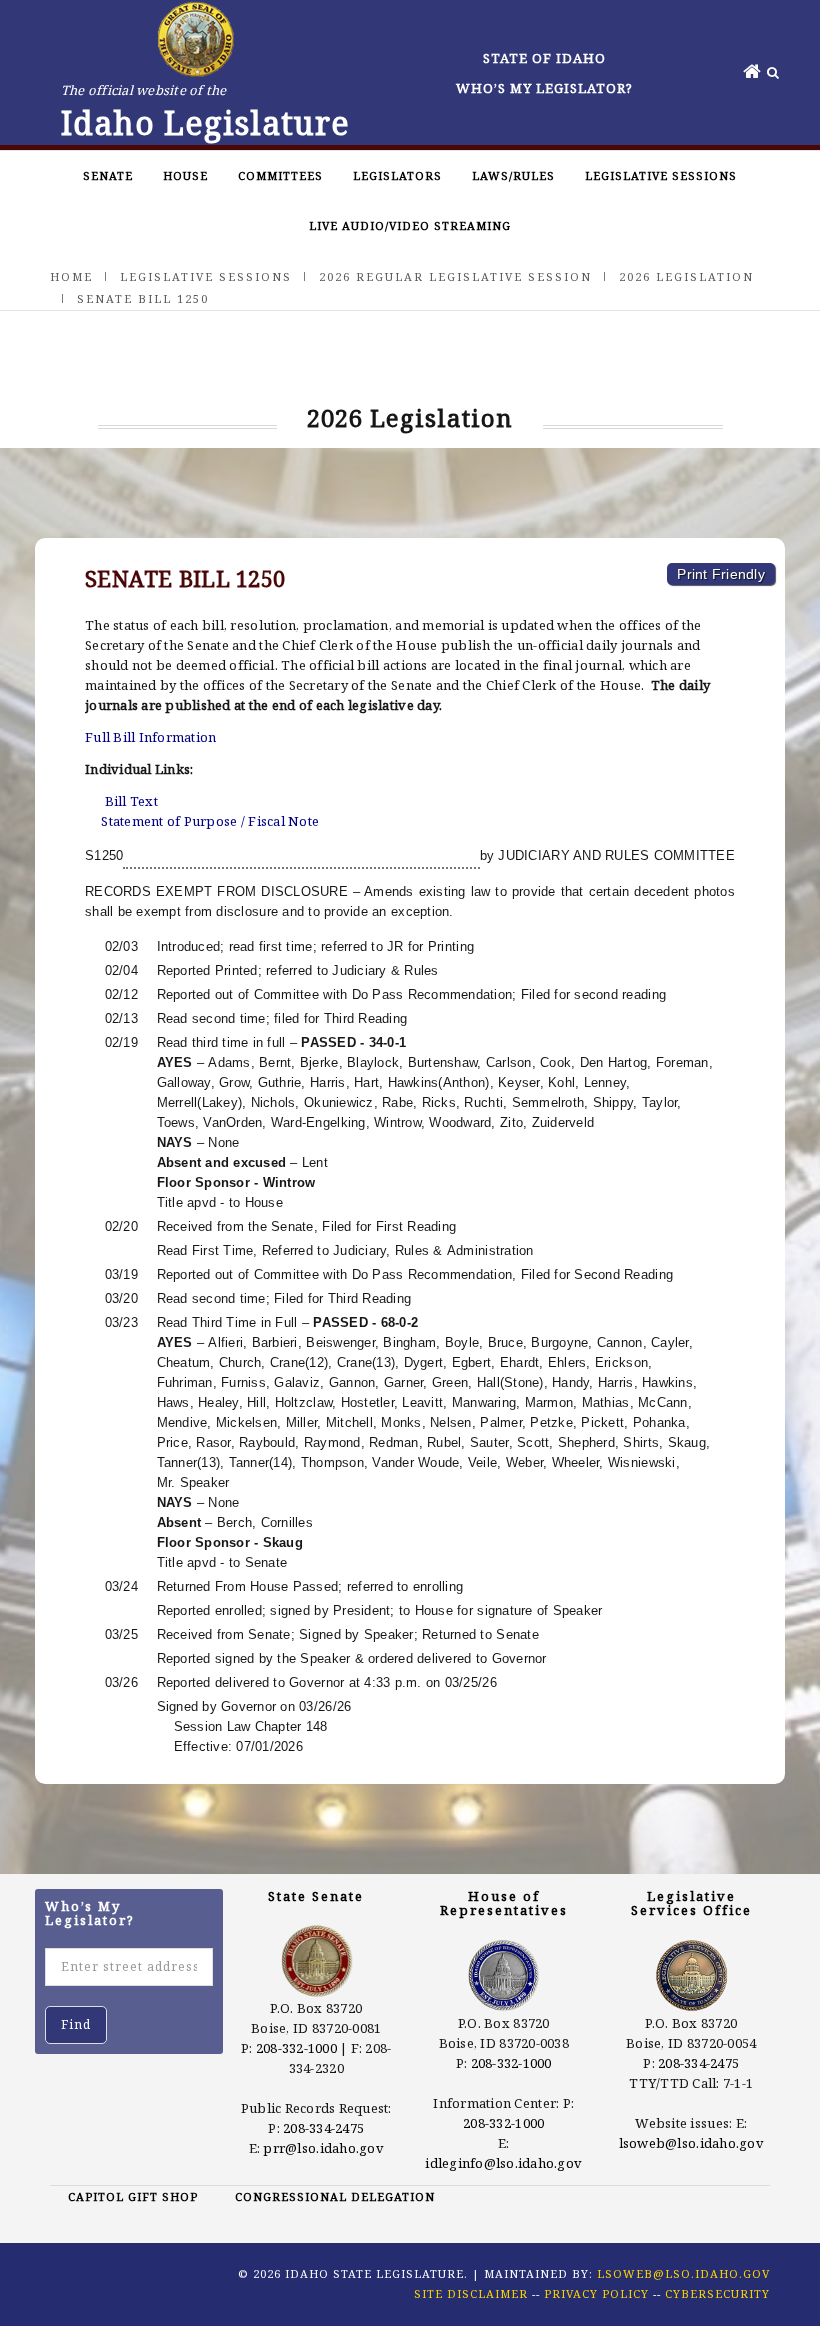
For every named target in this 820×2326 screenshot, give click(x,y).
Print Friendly (721, 574)
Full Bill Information (150, 737)
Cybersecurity (717, 2293)
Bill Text (131, 801)
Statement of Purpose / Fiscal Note (210, 821)
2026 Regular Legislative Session (455, 276)
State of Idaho (544, 58)
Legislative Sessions (661, 175)
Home (71, 276)
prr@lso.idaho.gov (323, 2148)
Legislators (397, 175)
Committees (280, 175)
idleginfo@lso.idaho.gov (503, 2163)
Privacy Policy (596, 2293)
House (185, 175)
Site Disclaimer (471, 2293)
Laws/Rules (513, 175)
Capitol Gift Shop (133, 2196)
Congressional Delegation (335, 2196)
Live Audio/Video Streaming (410, 225)
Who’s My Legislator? (544, 88)
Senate (108, 175)
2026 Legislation (686, 276)
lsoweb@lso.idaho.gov (691, 2143)
